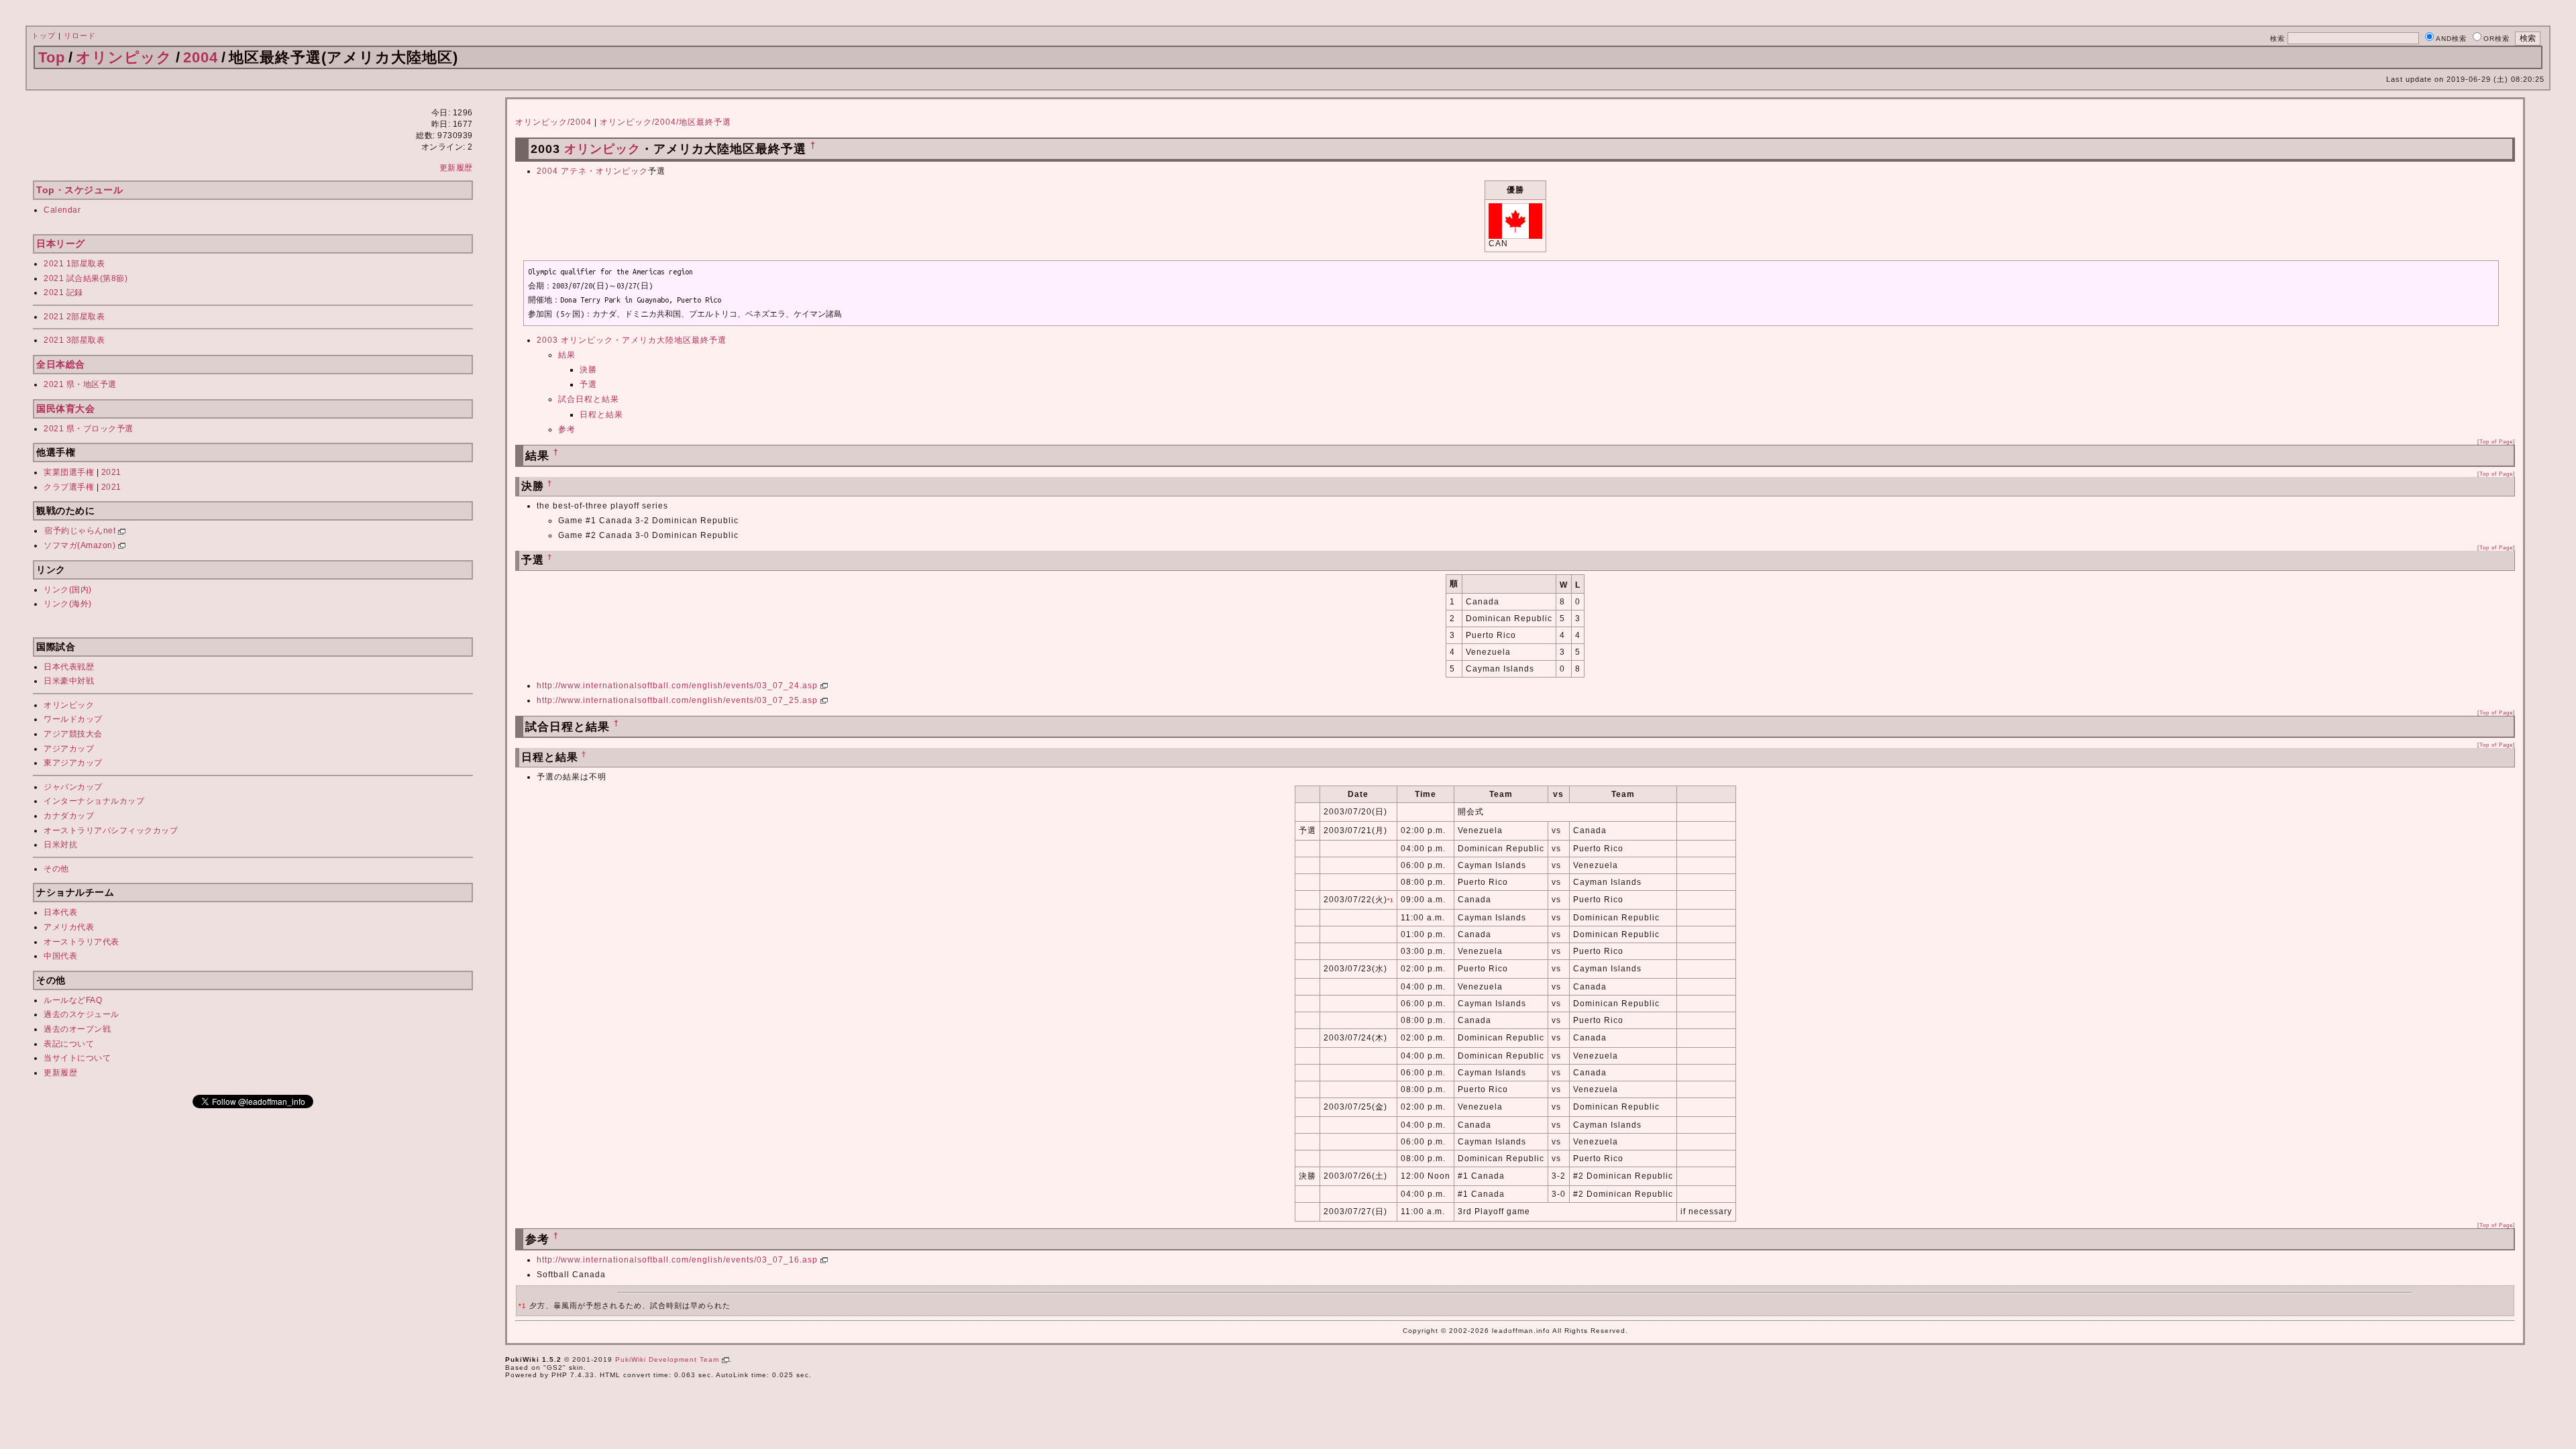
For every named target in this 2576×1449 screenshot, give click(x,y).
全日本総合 (61, 364)
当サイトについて (77, 1058)
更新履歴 (456, 168)
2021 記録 (63, 292)
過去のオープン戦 (77, 1029)
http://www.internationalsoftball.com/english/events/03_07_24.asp (679, 686)
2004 (201, 57)
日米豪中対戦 (69, 681)
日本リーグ (61, 244)
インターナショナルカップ (94, 801)
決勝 (588, 370)
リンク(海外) (68, 604)
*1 (1390, 900)
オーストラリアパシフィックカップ (111, 830)
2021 (111, 472)
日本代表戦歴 (69, 667)
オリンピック (124, 57)
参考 (567, 429)
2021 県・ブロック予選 (89, 429)
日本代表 (60, 912)
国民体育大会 (65, 409)
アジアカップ (69, 749)
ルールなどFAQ (73, 1000)
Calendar (62, 210)
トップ (44, 36)
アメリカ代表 (69, 927)
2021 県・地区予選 (80, 384)
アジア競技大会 (73, 734)
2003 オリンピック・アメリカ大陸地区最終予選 (632, 340)
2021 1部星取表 (74, 264)
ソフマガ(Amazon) (81, 545)
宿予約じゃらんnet (81, 531)
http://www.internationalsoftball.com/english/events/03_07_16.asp (679, 1260)
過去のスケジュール (82, 1014)
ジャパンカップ (73, 787)
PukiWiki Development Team (668, 1359)
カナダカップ (69, 816)
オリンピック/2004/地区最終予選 (665, 122)
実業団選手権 (69, 472)
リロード (80, 36)
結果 (567, 355)
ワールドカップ (73, 719)
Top (52, 57)
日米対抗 (60, 845)
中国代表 (60, 956)
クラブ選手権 (69, 487)
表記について (69, 1044)
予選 (588, 384)
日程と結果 (601, 415)
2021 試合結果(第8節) (86, 278)
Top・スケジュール (79, 190)
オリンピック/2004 (553, 122)
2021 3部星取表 (74, 340)
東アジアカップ (73, 763)
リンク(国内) (68, 590)
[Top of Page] (2496, 441)
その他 (56, 869)
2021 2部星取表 (74, 317)
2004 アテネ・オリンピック (592, 171)
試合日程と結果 (589, 399)
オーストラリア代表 (82, 942)
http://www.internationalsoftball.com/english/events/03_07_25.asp (679, 700)
